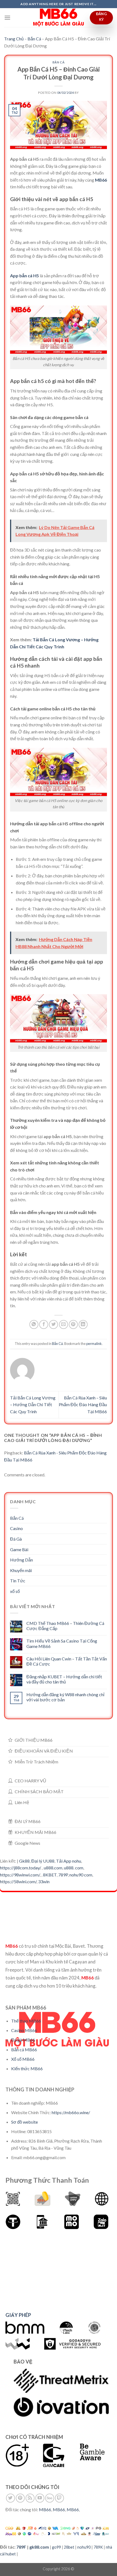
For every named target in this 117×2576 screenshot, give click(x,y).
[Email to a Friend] (64, 1324)
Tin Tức (18, 1581)
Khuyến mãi (21, 1570)
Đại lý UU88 (43, 1861)
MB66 (101, 180)
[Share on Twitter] (53, 1324)
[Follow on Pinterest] (20, 2498)
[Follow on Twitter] (10, 2498)
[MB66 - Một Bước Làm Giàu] (59, 18)
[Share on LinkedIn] (83, 1324)
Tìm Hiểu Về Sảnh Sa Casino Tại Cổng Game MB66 (62, 1643)
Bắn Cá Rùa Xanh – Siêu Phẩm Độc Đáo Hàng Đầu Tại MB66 (83, 1405)
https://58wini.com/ (18, 1881)
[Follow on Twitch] (59, 2498)
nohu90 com (81, 1875)
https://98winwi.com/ (20, 1875)
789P (63, 1875)
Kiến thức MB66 (27, 2068)
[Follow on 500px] (50, 2498)
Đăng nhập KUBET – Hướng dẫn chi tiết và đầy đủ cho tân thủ (64, 1679)
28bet (69, 2547)
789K (98, 2547)
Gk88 (24, 1861)
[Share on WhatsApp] (34, 1324)
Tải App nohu (69, 1861)
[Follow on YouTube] (40, 2498)
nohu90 (84, 2547)
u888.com (53, 1868)
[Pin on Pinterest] (73, 1324)
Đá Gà (16, 1539)
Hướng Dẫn (21, 1560)
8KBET (50, 1875)
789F (21, 2547)
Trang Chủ (14, 39)
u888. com (74, 1868)
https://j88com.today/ (20, 1868)
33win (44, 1881)
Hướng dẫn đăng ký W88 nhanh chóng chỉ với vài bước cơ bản (65, 1697)
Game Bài (19, 1549)
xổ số (15, 1591)
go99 (56, 2547)
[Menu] (7, 17)
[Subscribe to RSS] (30, 2498)
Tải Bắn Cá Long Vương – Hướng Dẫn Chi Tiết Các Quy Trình (33, 1405)
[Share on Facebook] (44, 1324)
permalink (94, 1344)
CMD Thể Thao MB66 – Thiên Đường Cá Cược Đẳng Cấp (65, 1626)
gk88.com (39, 2547)
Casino (16, 1528)
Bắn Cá (34, 39)
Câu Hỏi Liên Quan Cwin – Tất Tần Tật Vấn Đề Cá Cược (67, 1661)
